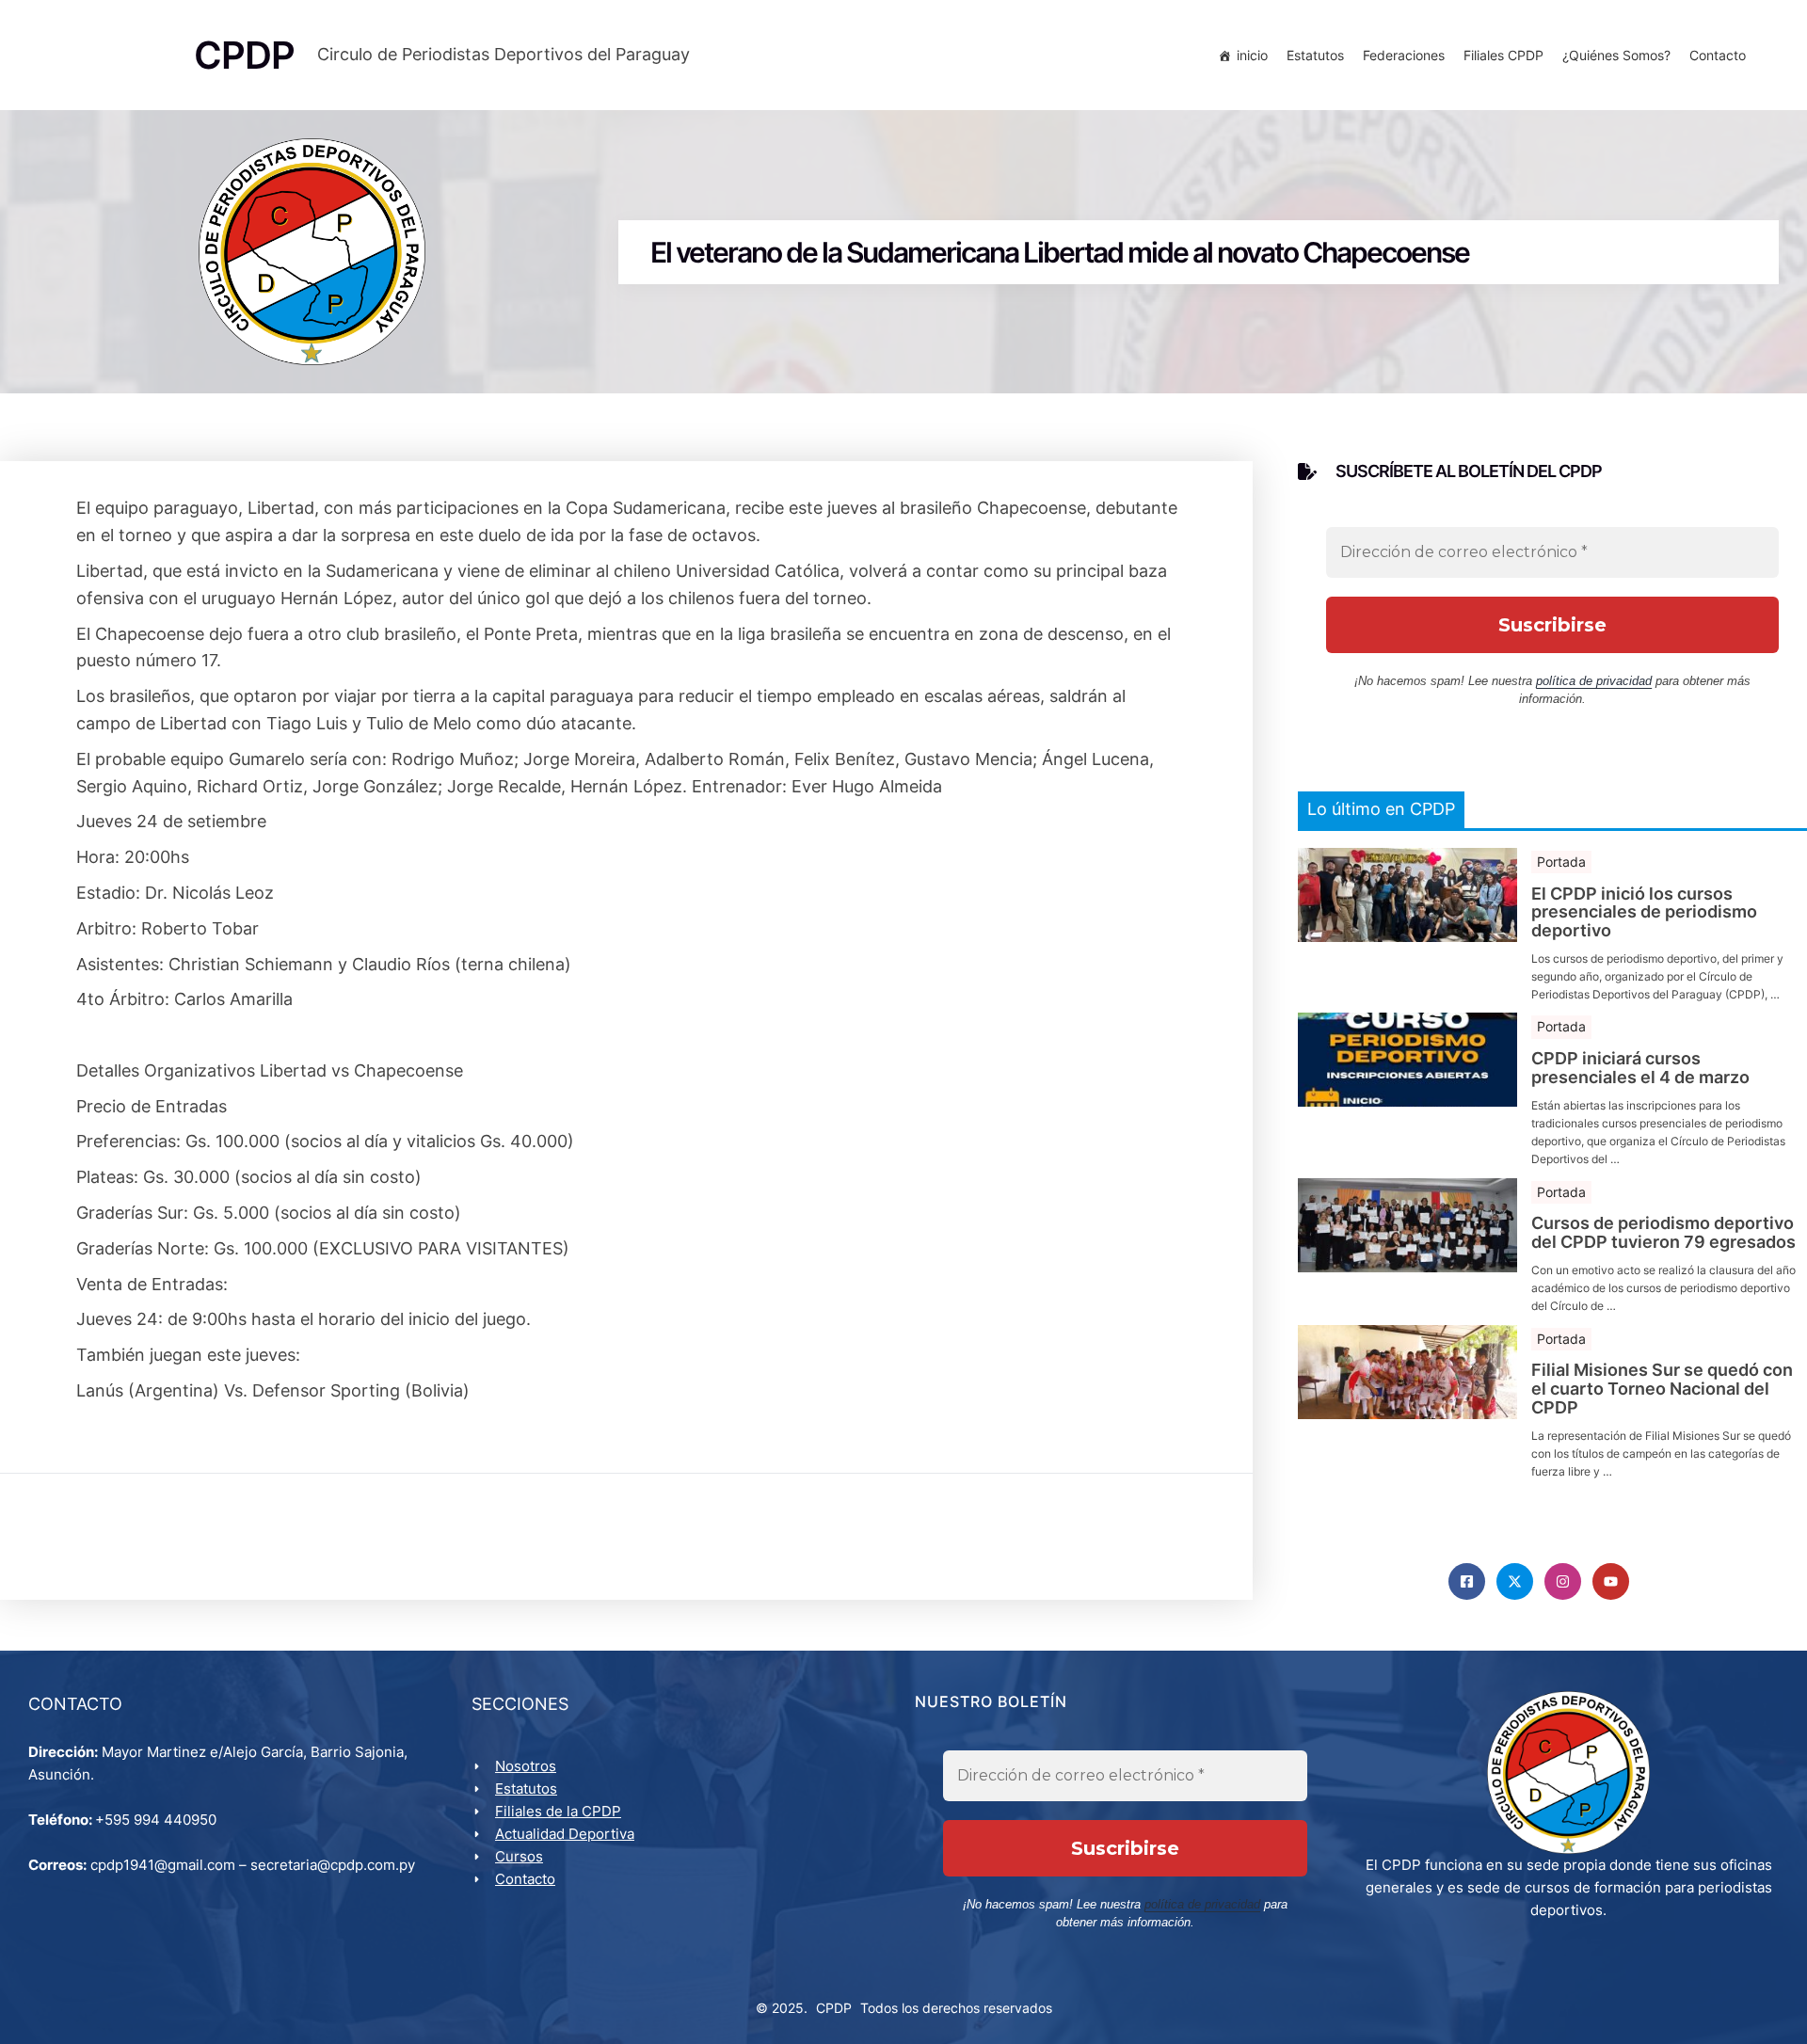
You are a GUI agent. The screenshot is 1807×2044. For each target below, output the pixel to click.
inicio (1252, 55)
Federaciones (1404, 55)
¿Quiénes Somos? (1616, 55)
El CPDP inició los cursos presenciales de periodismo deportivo (1644, 912)
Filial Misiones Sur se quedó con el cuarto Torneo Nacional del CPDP (1662, 1389)
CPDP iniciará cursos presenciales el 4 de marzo (1640, 1068)
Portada (1561, 862)
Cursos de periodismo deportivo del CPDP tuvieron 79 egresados (1663, 1233)
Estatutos (1315, 55)
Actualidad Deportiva (565, 1834)
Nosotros (526, 1766)
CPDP (834, 2008)
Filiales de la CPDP (558, 1811)
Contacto (1718, 55)
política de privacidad (1594, 681)
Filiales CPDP (1503, 55)
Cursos (519, 1856)
